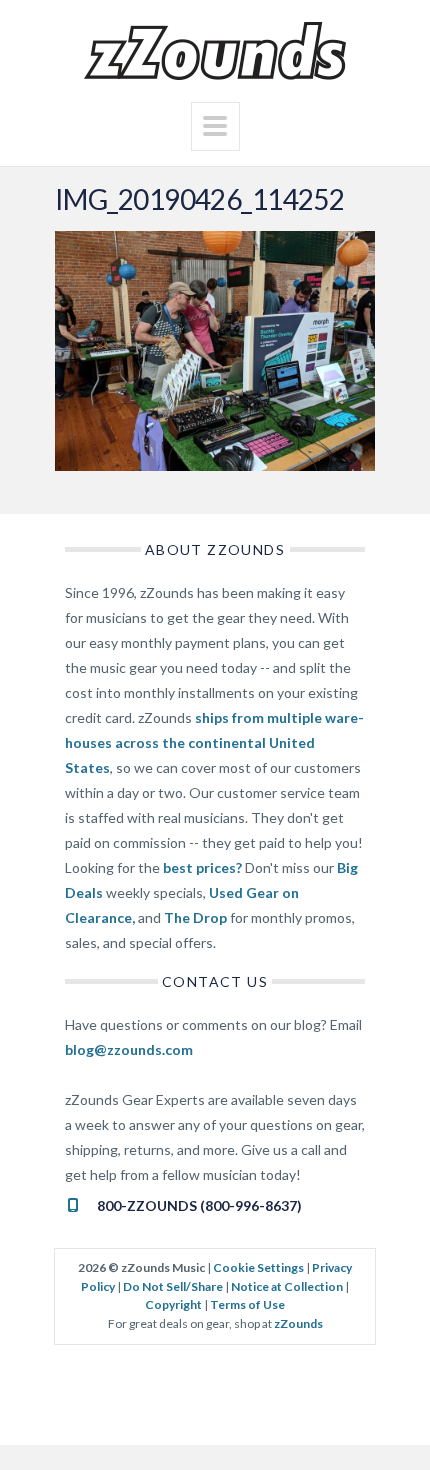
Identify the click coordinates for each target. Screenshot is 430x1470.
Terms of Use (247, 1304)
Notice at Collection (287, 1286)
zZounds (298, 1323)
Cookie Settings (258, 1267)
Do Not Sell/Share (173, 1286)
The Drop (195, 917)
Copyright (173, 1304)
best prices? (202, 867)
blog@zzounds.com (129, 1049)
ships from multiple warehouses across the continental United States (214, 742)
